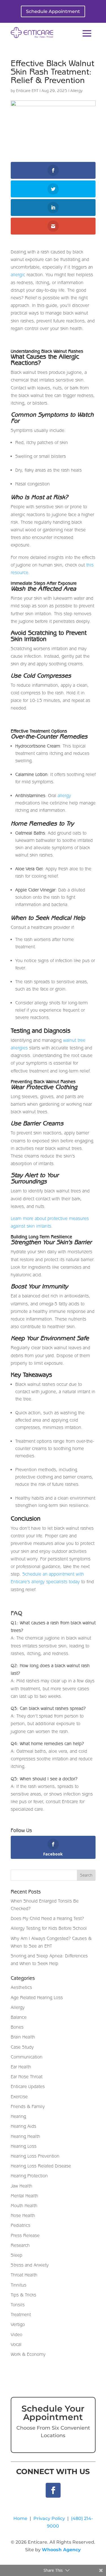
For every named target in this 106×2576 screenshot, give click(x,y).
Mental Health (24, 2196)
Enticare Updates (28, 2086)
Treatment (21, 2314)
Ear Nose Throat (27, 2077)
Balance (19, 2017)
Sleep (17, 2255)
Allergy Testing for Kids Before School (49, 1928)
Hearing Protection (29, 2176)
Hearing (18, 2116)
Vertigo (18, 2324)
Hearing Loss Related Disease (41, 2166)
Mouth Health (24, 2205)
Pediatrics (20, 2225)
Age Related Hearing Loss (37, 1997)
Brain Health (23, 2037)
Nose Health (23, 2215)
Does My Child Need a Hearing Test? (47, 1918)
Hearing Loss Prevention (35, 2156)
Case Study (22, 2047)
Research (20, 2245)
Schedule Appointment (53, 11)
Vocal (16, 2344)
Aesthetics (21, 1987)
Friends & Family (28, 2106)
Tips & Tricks (23, 2295)
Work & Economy (28, 2354)
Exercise (19, 2097)
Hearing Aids (23, 2126)
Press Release (25, 2235)
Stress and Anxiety (30, 2265)
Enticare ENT (27, 91)
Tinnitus (19, 2285)
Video (17, 2334)
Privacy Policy (49, 2518)
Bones (17, 2027)
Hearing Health (25, 2136)
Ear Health (21, 2067)
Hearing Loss (24, 2146)
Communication (27, 2057)
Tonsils (18, 2305)
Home (20, 2518)
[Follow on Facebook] (53, 2490)
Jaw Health (21, 2186)
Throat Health (24, 2275)
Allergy (76, 91)
